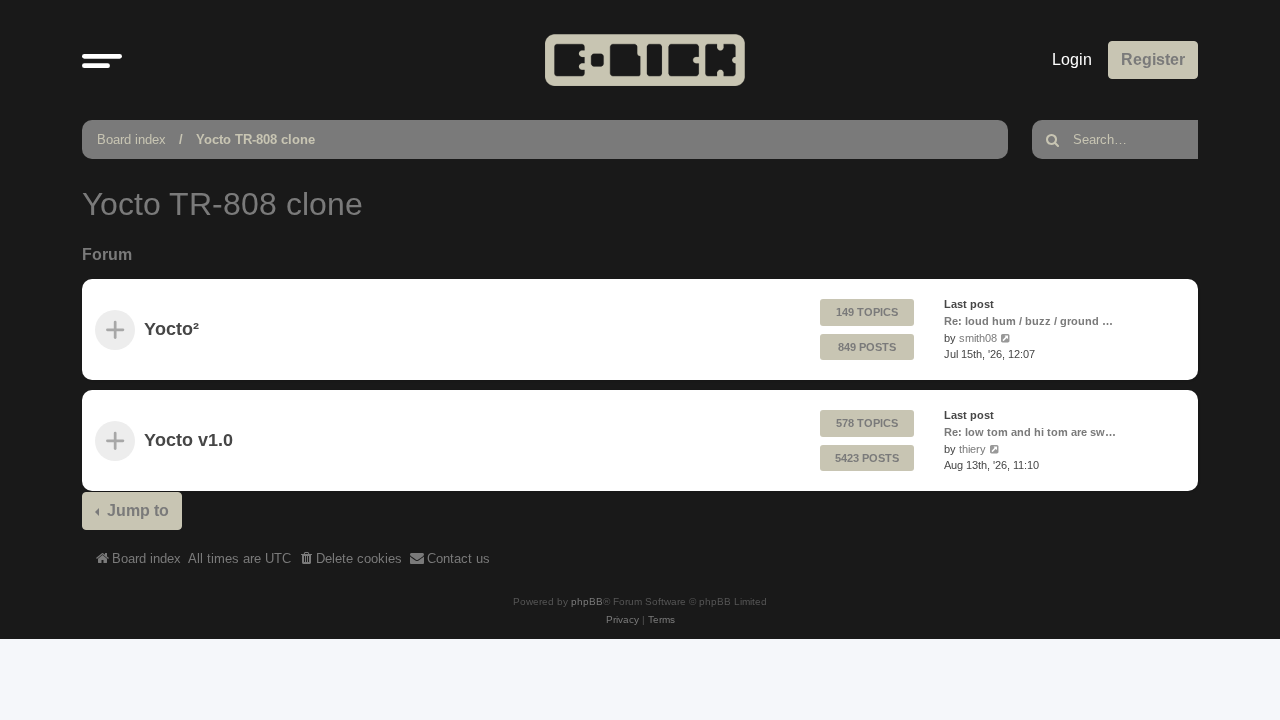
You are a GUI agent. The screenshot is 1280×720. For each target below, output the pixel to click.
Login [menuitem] (1072, 59)
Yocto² (171, 330)
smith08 (978, 338)
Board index (131, 139)
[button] (102, 60)
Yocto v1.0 (188, 441)
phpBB (587, 601)
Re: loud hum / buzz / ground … (1028, 321)
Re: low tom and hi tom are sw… (1030, 432)
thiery (972, 449)
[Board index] (645, 59)
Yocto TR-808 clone (255, 139)
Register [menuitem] (1153, 59)
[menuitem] (350, 559)
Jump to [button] (136, 510)
